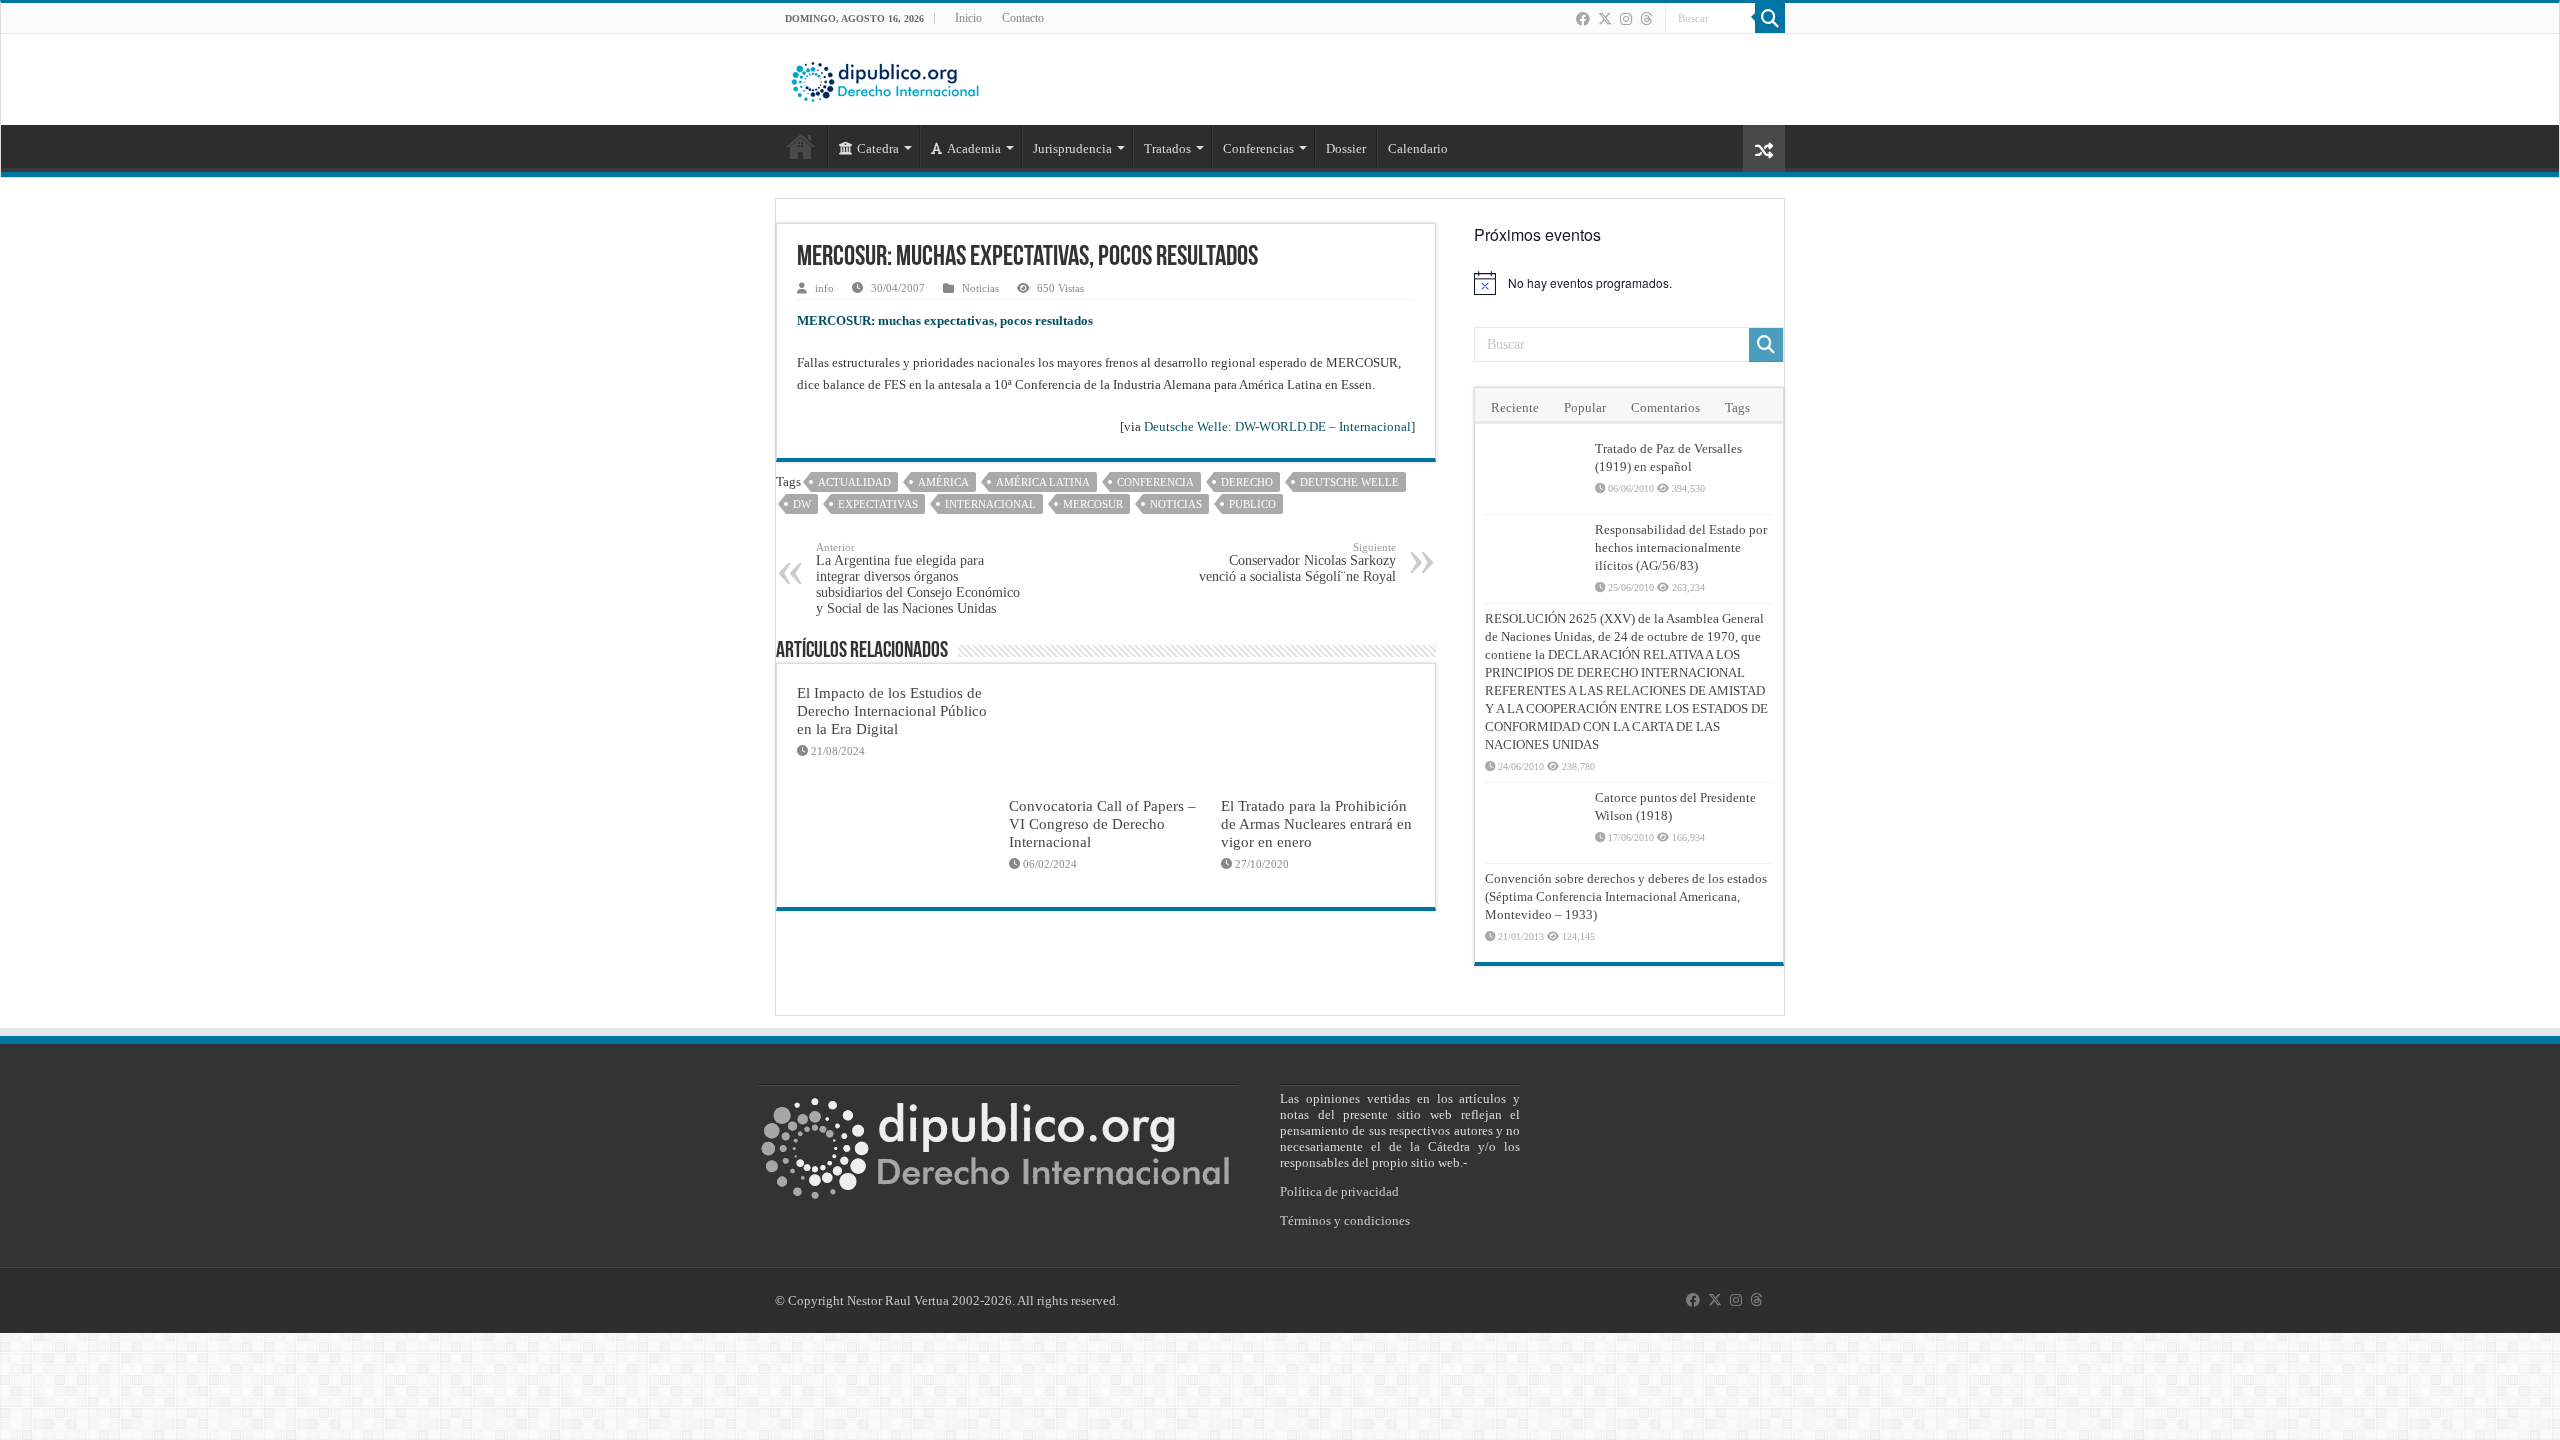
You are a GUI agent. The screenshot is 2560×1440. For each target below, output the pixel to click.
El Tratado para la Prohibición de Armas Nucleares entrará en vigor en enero (1316, 823)
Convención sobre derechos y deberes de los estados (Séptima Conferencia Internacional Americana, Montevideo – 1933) (1626, 896)
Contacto (1023, 18)
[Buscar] (1770, 18)
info (824, 288)
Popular (1585, 407)
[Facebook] (1583, 19)
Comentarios (1665, 407)
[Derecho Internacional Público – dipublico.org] (885, 78)
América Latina (1043, 482)
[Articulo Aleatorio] (1764, 148)
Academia (974, 148)
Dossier (1346, 148)
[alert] (1629, 283)
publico (1252, 504)
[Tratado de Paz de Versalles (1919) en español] (1535, 474)
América (943, 482)
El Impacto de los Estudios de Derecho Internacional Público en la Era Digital (892, 710)
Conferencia (1155, 482)
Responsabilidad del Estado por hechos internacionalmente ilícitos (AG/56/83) (1681, 547)
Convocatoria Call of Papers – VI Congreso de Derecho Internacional (1102, 823)
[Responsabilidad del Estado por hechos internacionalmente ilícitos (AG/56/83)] (1535, 555)
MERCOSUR (1093, 504)
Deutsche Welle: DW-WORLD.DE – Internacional (1277, 426)
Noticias (980, 288)
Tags (1737, 407)
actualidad (854, 482)
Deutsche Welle (1349, 482)
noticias (1176, 504)
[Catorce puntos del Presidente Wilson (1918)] (1535, 823)
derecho (1247, 482)
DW (802, 504)
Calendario (1418, 148)
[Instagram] (1626, 19)
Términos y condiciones (1345, 1220)
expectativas (878, 504)
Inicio (968, 18)
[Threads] (1646, 19)
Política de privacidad (1339, 1191)
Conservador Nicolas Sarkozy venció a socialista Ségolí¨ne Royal (1297, 562)
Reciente (1515, 407)
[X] (1605, 19)
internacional (990, 504)
